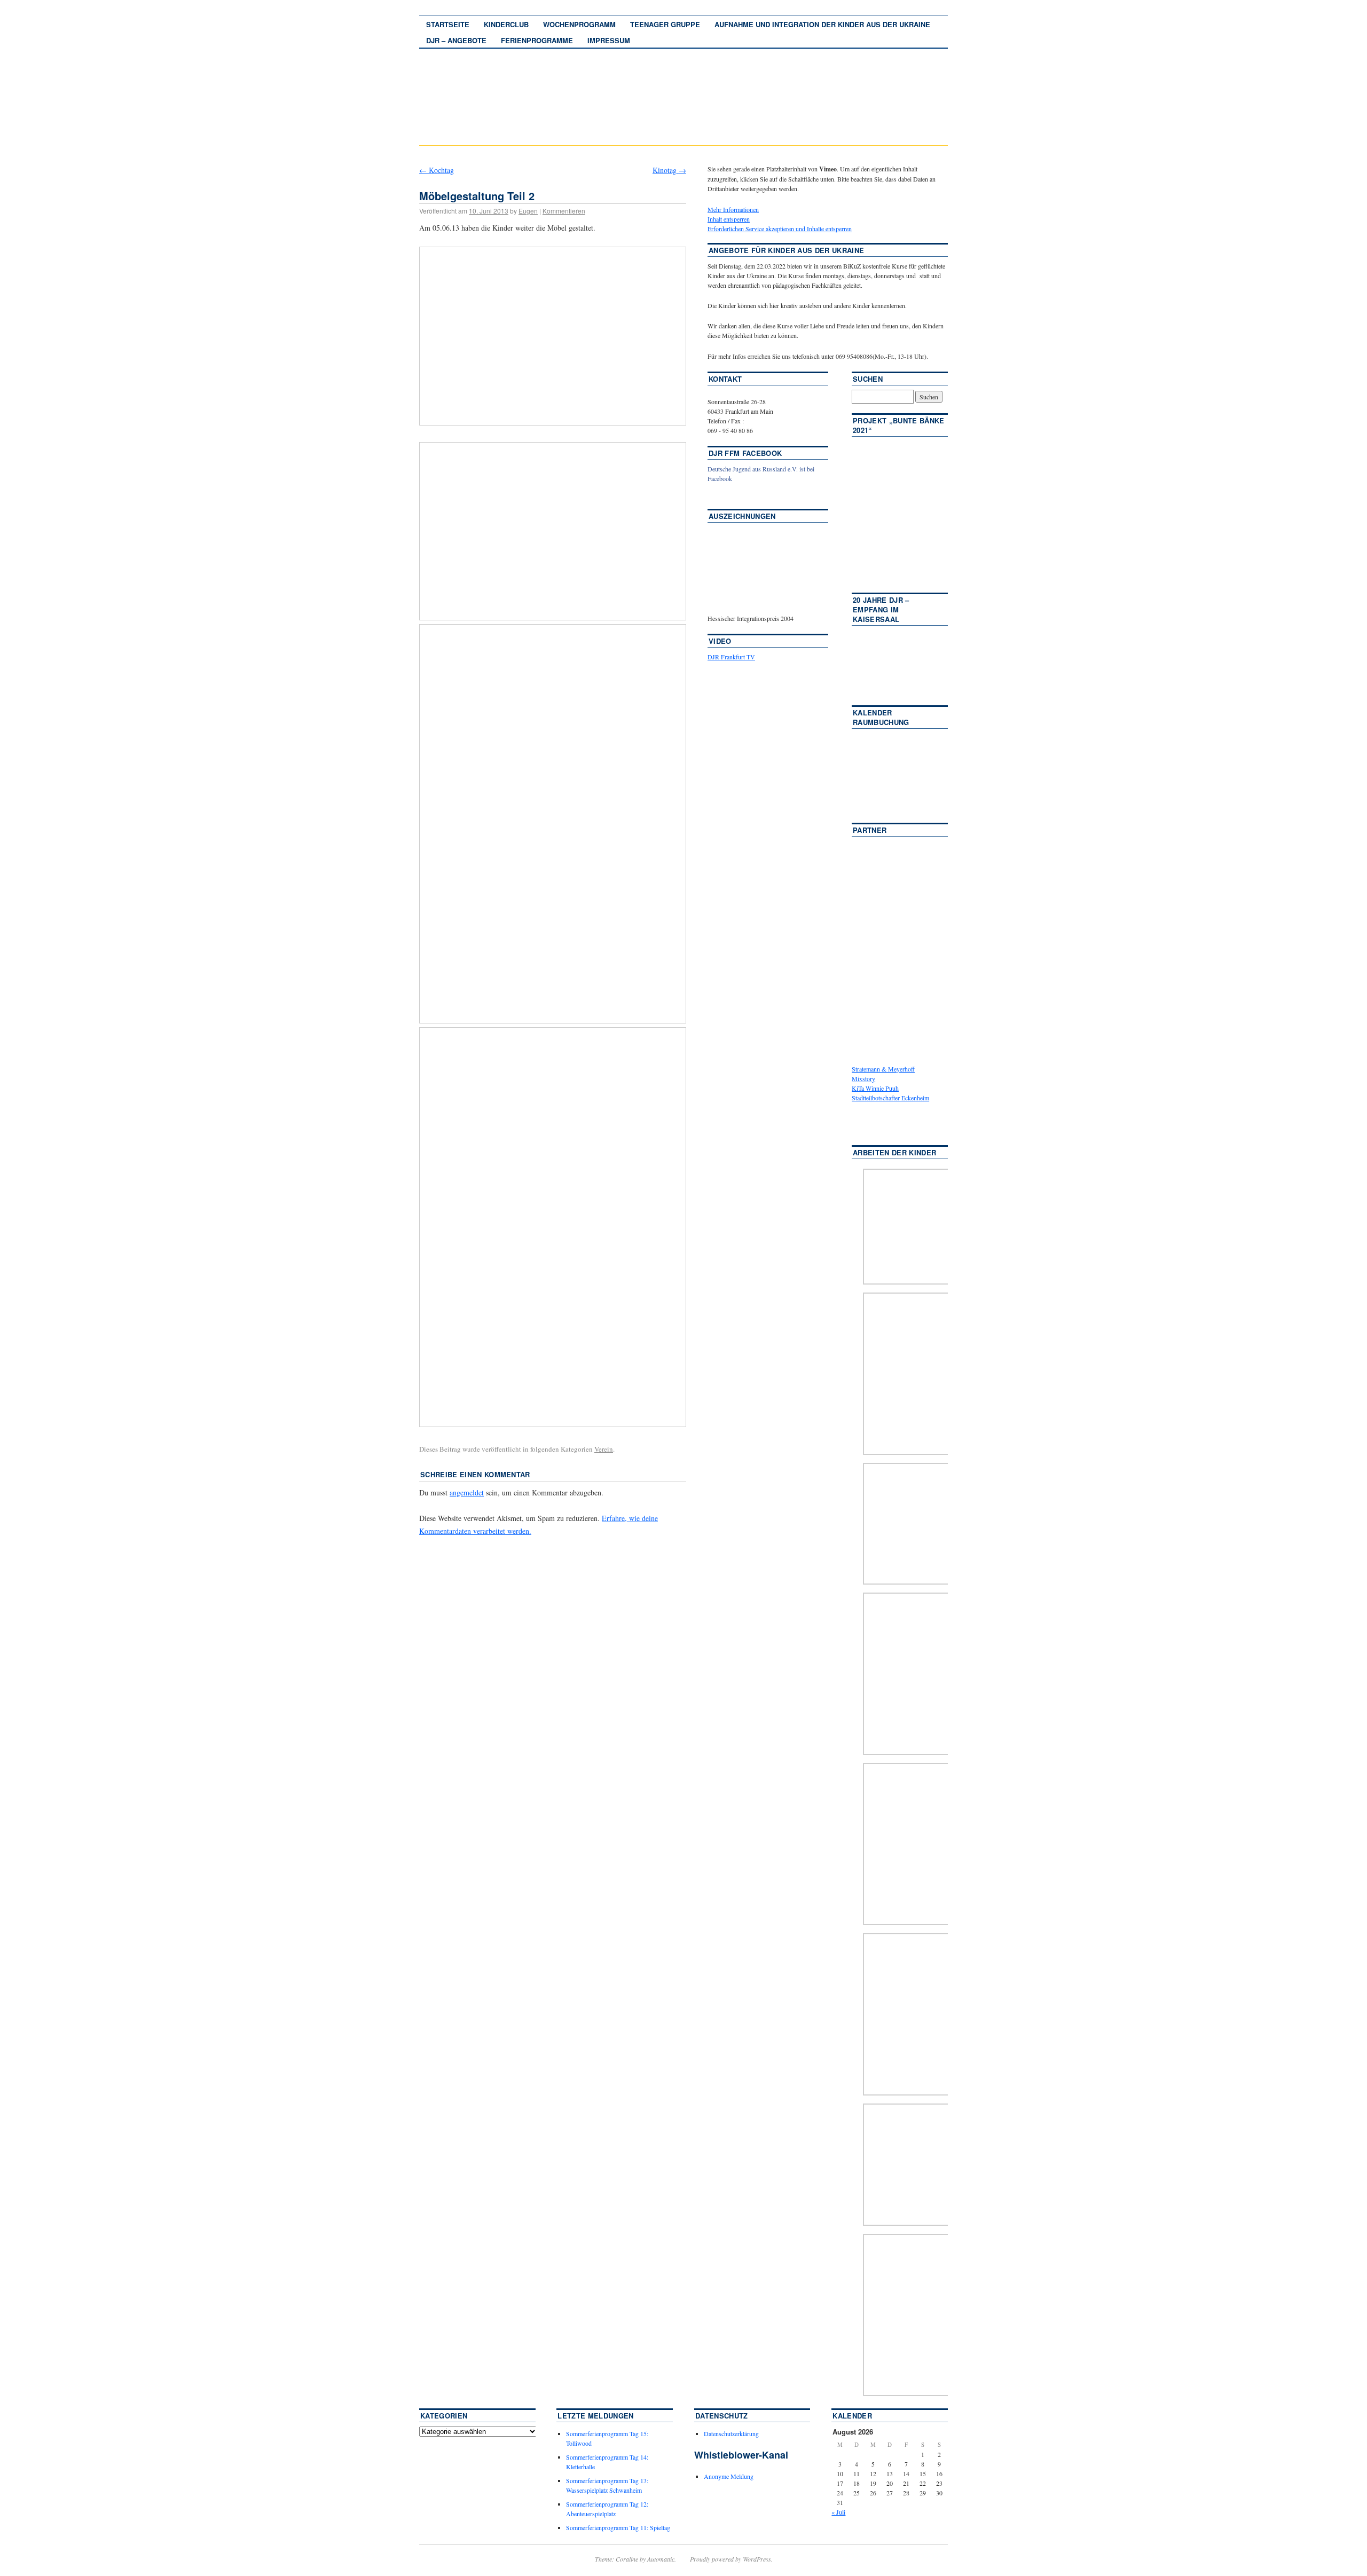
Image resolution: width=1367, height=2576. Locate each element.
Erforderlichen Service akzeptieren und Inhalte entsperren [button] (780, 229)
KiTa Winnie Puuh (875, 1088)
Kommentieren (564, 211)
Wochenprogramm (579, 24)
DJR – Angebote (456, 40)
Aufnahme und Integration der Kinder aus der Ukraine (822, 24)
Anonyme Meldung (729, 2476)
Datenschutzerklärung (731, 2433)
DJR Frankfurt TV (731, 657)
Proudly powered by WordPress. (731, 2559)
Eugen (528, 211)
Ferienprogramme (537, 40)
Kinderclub (506, 24)
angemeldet (467, 1492)
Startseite (448, 24)
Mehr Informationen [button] (733, 209)
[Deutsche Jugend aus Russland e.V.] (740, 494)
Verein (604, 1449)
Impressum (609, 40)
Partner (870, 830)
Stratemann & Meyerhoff (883, 1069)
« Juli (838, 2512)
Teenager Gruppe (665, 24)
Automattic (661, 2559)
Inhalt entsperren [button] (729, 219)
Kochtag (437, 170)
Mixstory (863, 1078)
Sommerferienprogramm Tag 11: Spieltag (618, 2527)
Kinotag (669, 170)
